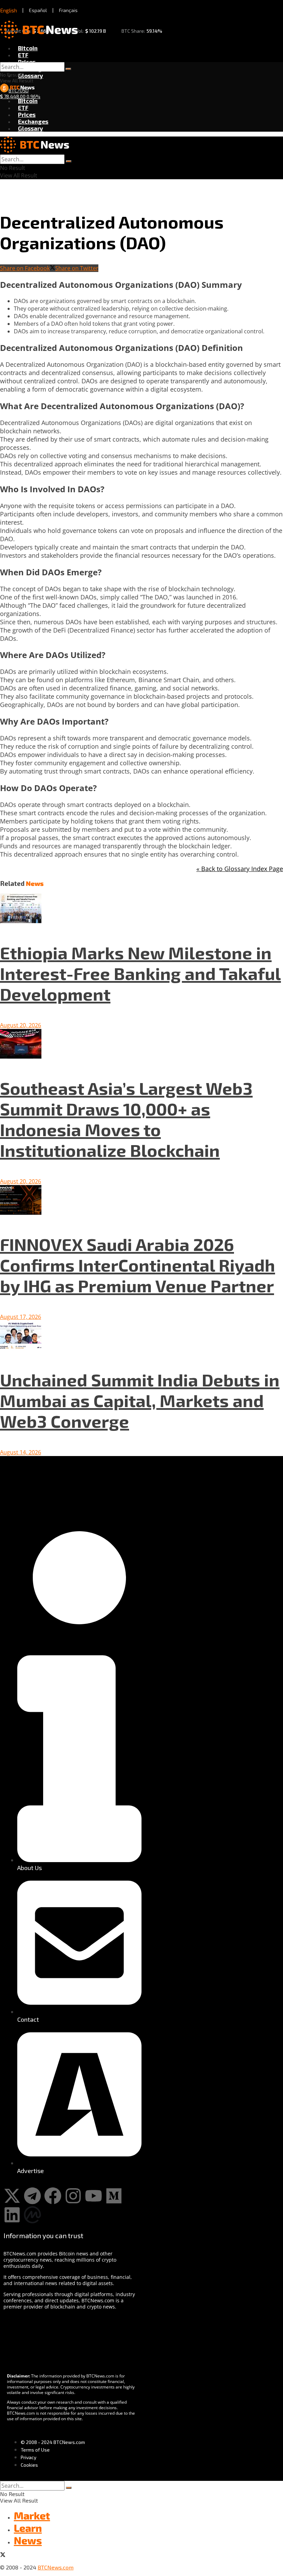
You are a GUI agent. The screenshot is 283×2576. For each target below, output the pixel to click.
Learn (28, 2528)
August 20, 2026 (21, 1025)
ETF (23, 55)
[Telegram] (32, 2196)
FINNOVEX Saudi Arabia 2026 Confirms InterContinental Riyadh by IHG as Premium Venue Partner (138, 1265)
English (9, 10)
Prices (27, 62)
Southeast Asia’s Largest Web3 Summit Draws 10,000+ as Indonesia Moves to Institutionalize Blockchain (126, 1119)
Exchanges (33, 121)
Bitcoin (28, 48)
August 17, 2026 (21, 1317)
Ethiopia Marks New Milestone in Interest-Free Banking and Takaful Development (140, 973)
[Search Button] (68, 69)
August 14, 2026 (21, 1452)
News (28, 2540)
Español (38, 10)
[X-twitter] (12, 2196)
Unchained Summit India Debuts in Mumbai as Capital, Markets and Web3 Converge (140, 1400)
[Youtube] (94, 2196)
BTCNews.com (56, 2567)
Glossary (31, 75)
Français (68, 10)
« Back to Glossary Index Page (240, 869)
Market (32, 2515)
